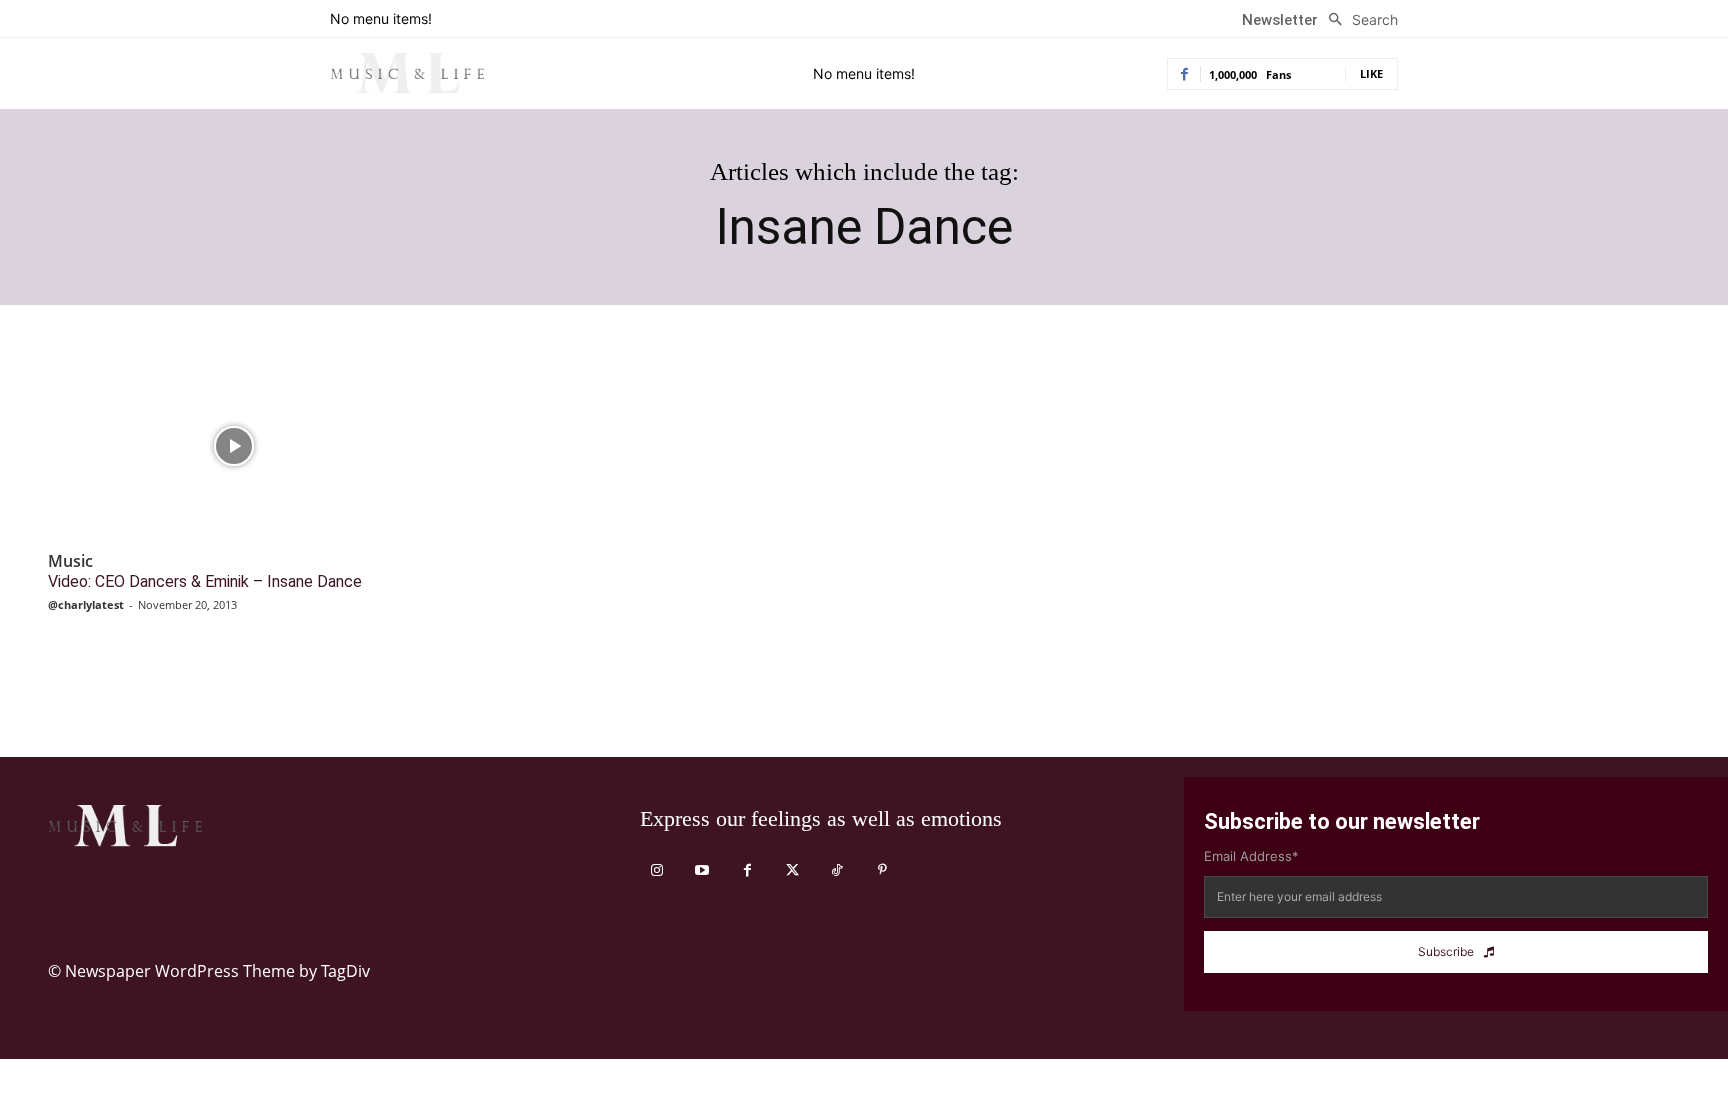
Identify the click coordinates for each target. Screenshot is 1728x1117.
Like (1371, 73)
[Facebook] (747, 870)
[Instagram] (657, 870)
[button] (1358, 20)
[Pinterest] (882, 870)
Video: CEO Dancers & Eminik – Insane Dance (205, 581)
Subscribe (1446, 951)
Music (70, 561)
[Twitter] (792, 870)
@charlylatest (86, 604)
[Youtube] (702, 870)
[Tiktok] (837, 870)
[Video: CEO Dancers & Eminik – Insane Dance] (234, 446)
